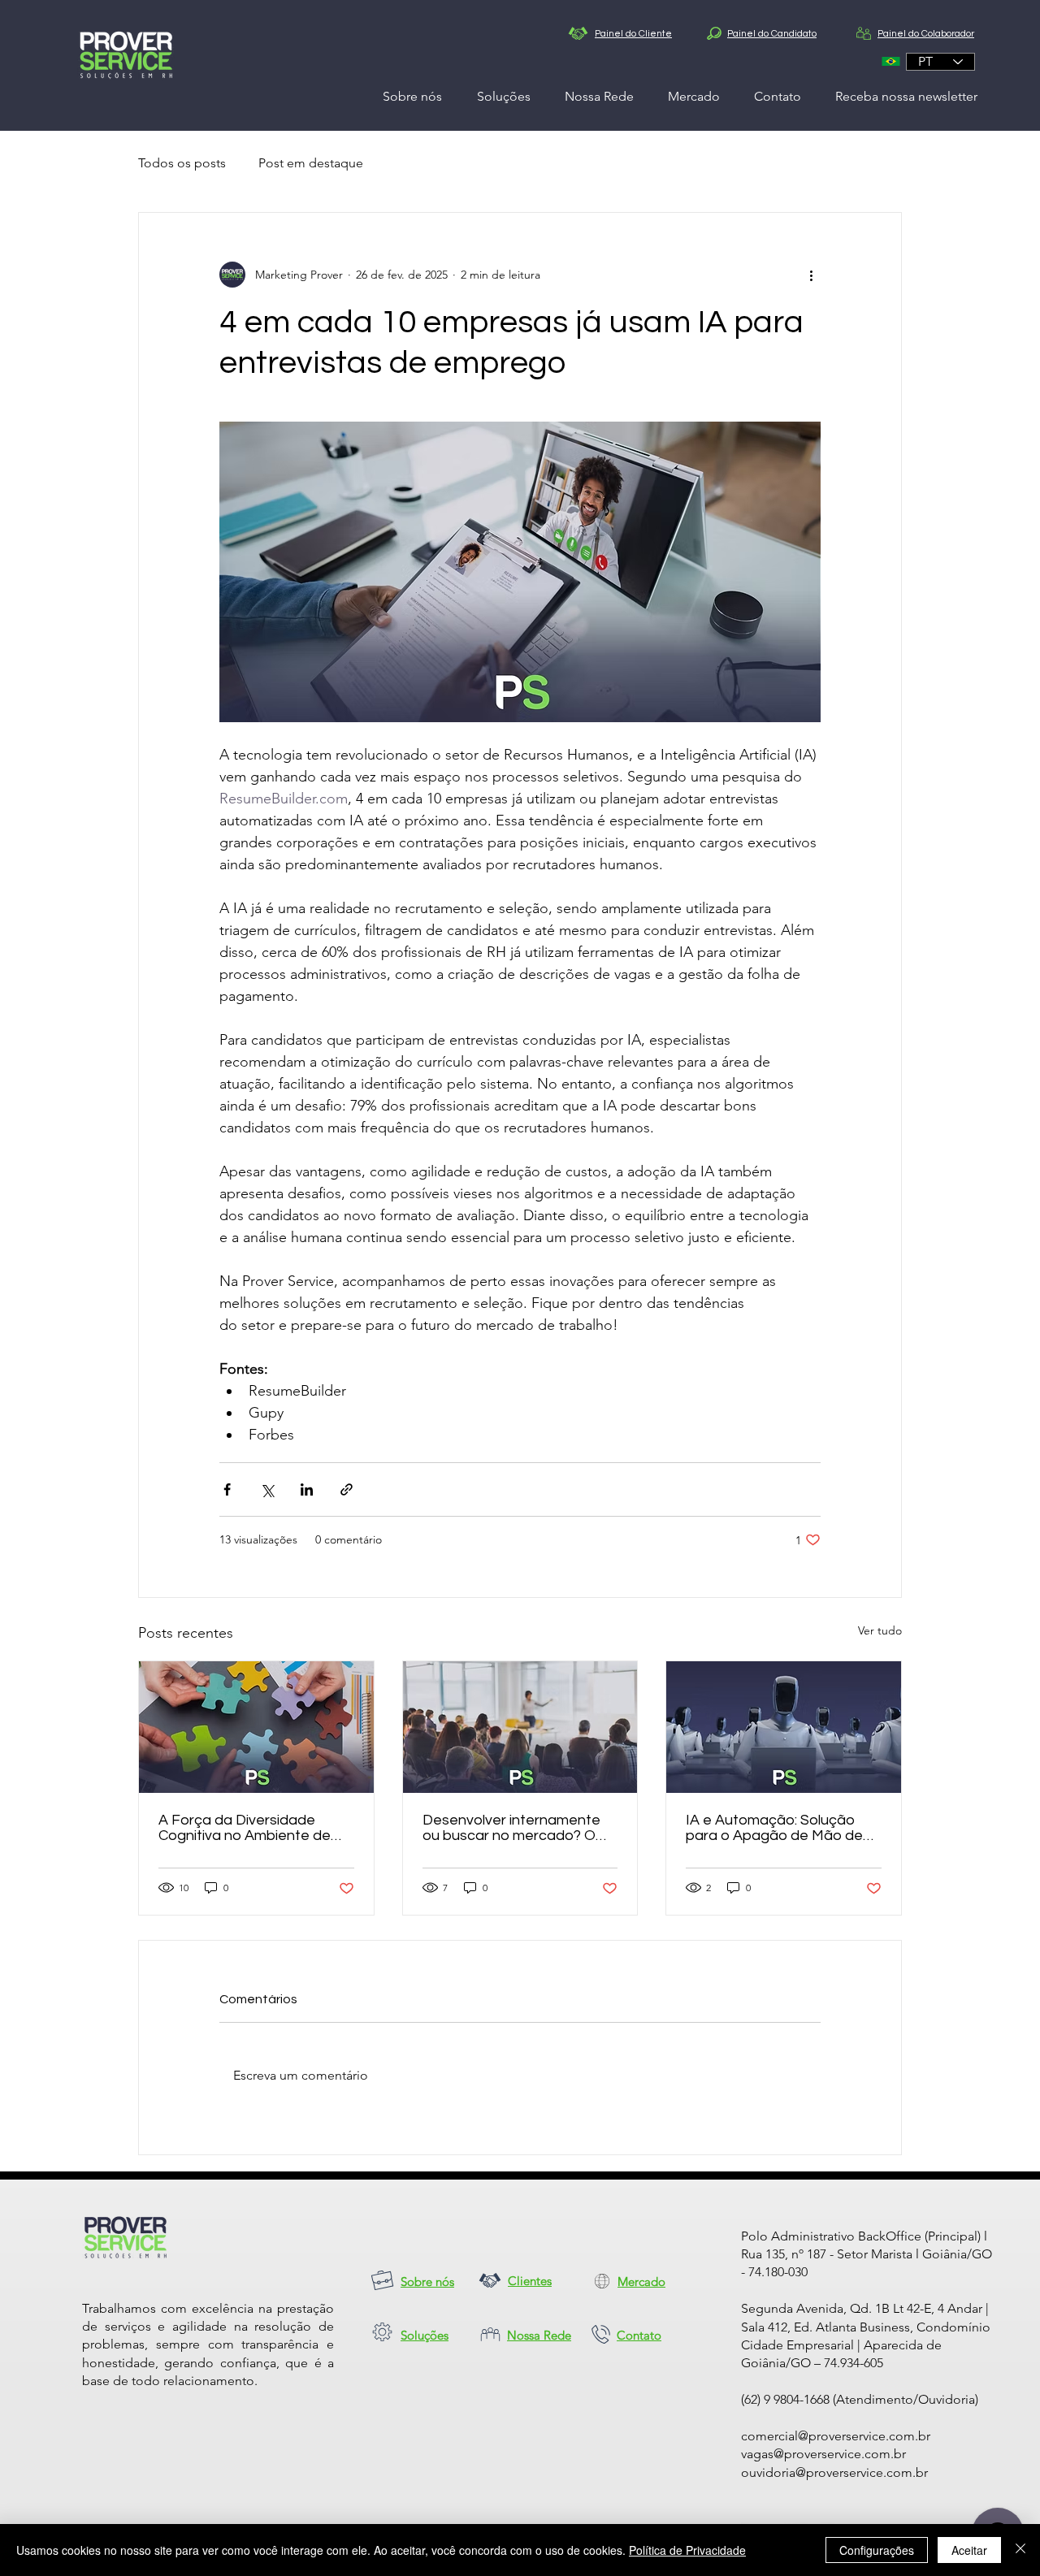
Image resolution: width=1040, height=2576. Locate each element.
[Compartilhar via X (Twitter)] (267, 1489)
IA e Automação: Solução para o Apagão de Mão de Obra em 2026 (774, 1828)
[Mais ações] (811, 275)
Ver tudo (880, 1630)
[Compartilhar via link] (347, 1489)
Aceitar (969, 2550)
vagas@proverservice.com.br (823, 2454)
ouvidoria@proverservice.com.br (834, 2472)
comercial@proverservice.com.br (836, 2436)
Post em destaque (311, 163)
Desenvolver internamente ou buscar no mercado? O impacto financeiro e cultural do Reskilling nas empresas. (517, 1828)
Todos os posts (182, 163)
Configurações (877, 2550)
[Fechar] (1020, 2550)
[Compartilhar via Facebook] (227, 1489)
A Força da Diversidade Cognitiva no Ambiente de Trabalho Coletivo (245, 1828)
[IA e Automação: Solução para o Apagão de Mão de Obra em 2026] (784, 1727)
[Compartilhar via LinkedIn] (307, 1489)
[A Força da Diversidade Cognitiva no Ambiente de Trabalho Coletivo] (256, 1727)
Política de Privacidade (687, 2550)
